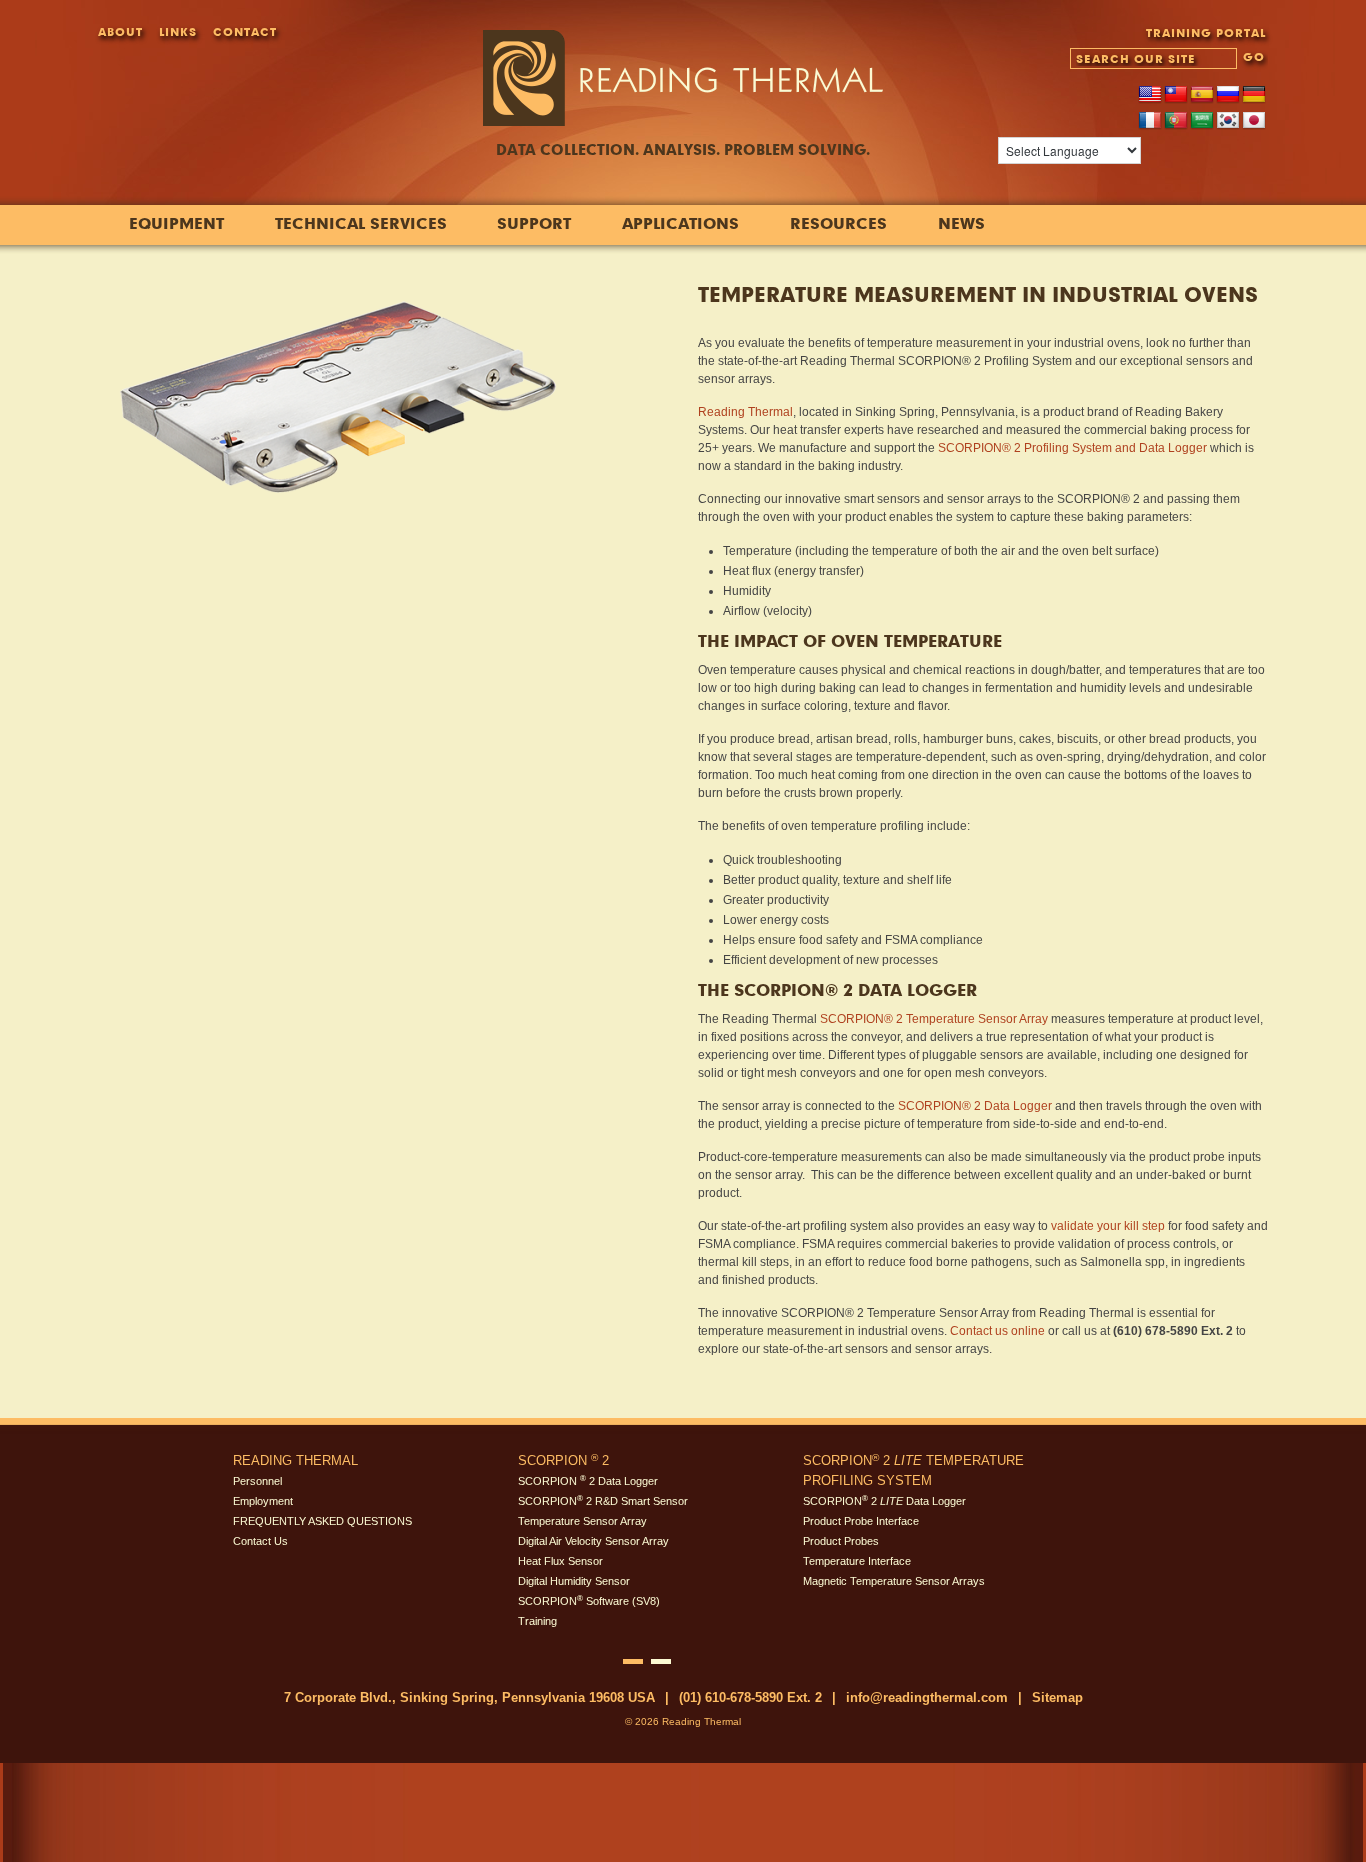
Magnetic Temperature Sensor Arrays (894, 1581)
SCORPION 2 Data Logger (588, 1481)
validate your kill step (1108, 1226)
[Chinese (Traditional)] (1176, 95)
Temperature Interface (857, 1561)
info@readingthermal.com (927, 1697)
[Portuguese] (1176, 121)
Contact (245, 31)
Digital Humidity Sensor (574, 1581)
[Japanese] (1254, 121)
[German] (1254, 95)
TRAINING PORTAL (1206, 32)
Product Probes (841, 1541)
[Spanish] (1202, 95)
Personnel (257, 1481)
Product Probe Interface (861, 1521)
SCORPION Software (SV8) (589, 1601)
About (120, 31)
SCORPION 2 (563, 1460)
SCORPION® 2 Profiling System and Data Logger (1072, 448)
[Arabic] (1202, 121)
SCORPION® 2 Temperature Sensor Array (934, 1019)
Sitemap (1057, 1697)
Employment (263, 1501)
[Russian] (1228, 95)
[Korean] (1228, 121)
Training (537, 1621)
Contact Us (260, 1541)
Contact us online (997, 1331)
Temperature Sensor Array (582, 1521)
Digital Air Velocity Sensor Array (593, 1541)
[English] (1150, 95)
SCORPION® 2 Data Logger (975, 1106)
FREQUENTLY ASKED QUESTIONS (322, 1521)
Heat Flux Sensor (560, 1561)
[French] (1150, 121)
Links (178, 31)
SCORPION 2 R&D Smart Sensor (603, 1501)
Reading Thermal (745, 412)
